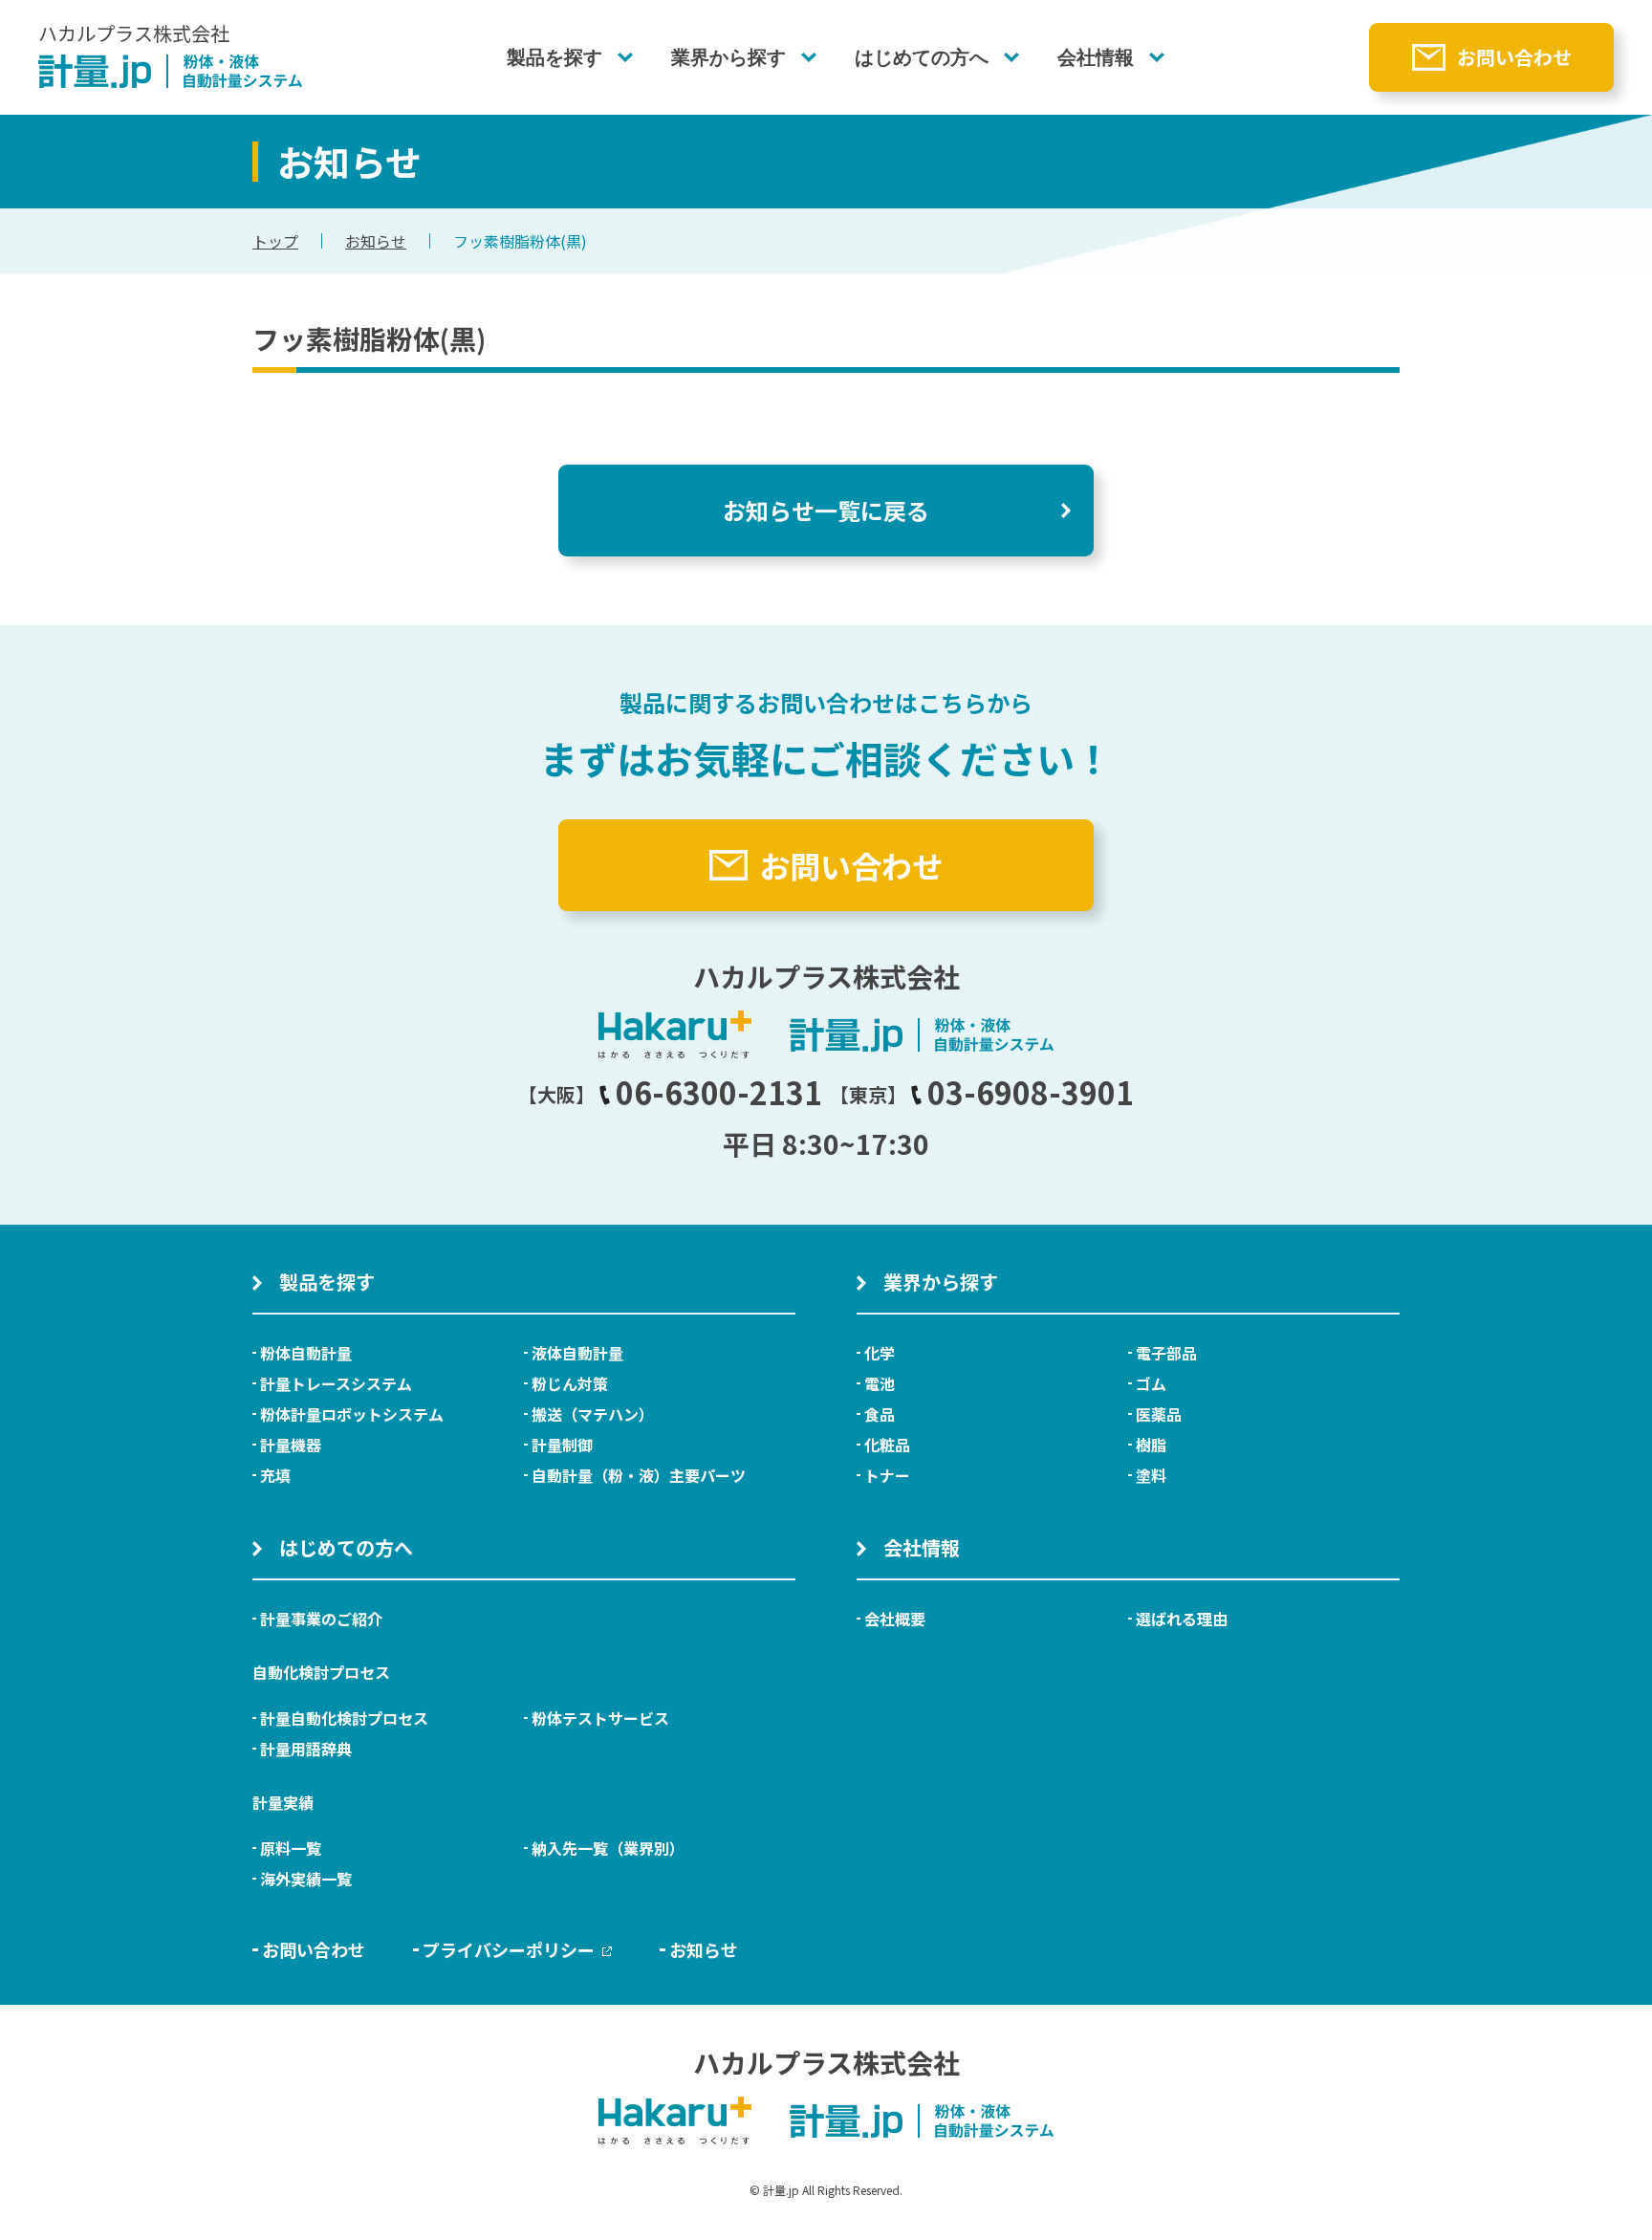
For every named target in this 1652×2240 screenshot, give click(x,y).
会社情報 (1096, 57)
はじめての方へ (922, 57)
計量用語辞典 (306, 1749)
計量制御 (562, 1445)
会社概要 (895, 1619)
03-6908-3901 (1031, 1092)
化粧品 (887, 1445)
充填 (275, 1475)
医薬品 (1159, 1414)
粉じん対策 (570, 1383)
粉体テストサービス (600, 1718)
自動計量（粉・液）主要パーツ (639, 1475)
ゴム (1151, 1383)
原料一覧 (291, 1848)
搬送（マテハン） (593, 1414)
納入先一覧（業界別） (608, 1848)
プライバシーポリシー (509, 1949)
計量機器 (291, 1445)
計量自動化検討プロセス (344, 1718)
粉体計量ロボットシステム (352, 1414)
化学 (880, 1353)
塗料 (1151, 1475)
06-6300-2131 (719, 1092)
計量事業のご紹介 (321, 1619)
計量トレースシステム (336, 1383)
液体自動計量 (577, 1353)
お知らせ (376, 241)
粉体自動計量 (306, 1353)
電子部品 (1166, 1353)
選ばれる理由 (1182, 1619)
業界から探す (728, 57)
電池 (880, 1383)
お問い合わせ (1514, 57)
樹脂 (1151, 1445)
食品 (880, 1414)
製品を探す (554, 57)
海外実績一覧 (306, 1879)
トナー (887, 1475)
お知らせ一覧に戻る (826, 510)
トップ (275, 241)
